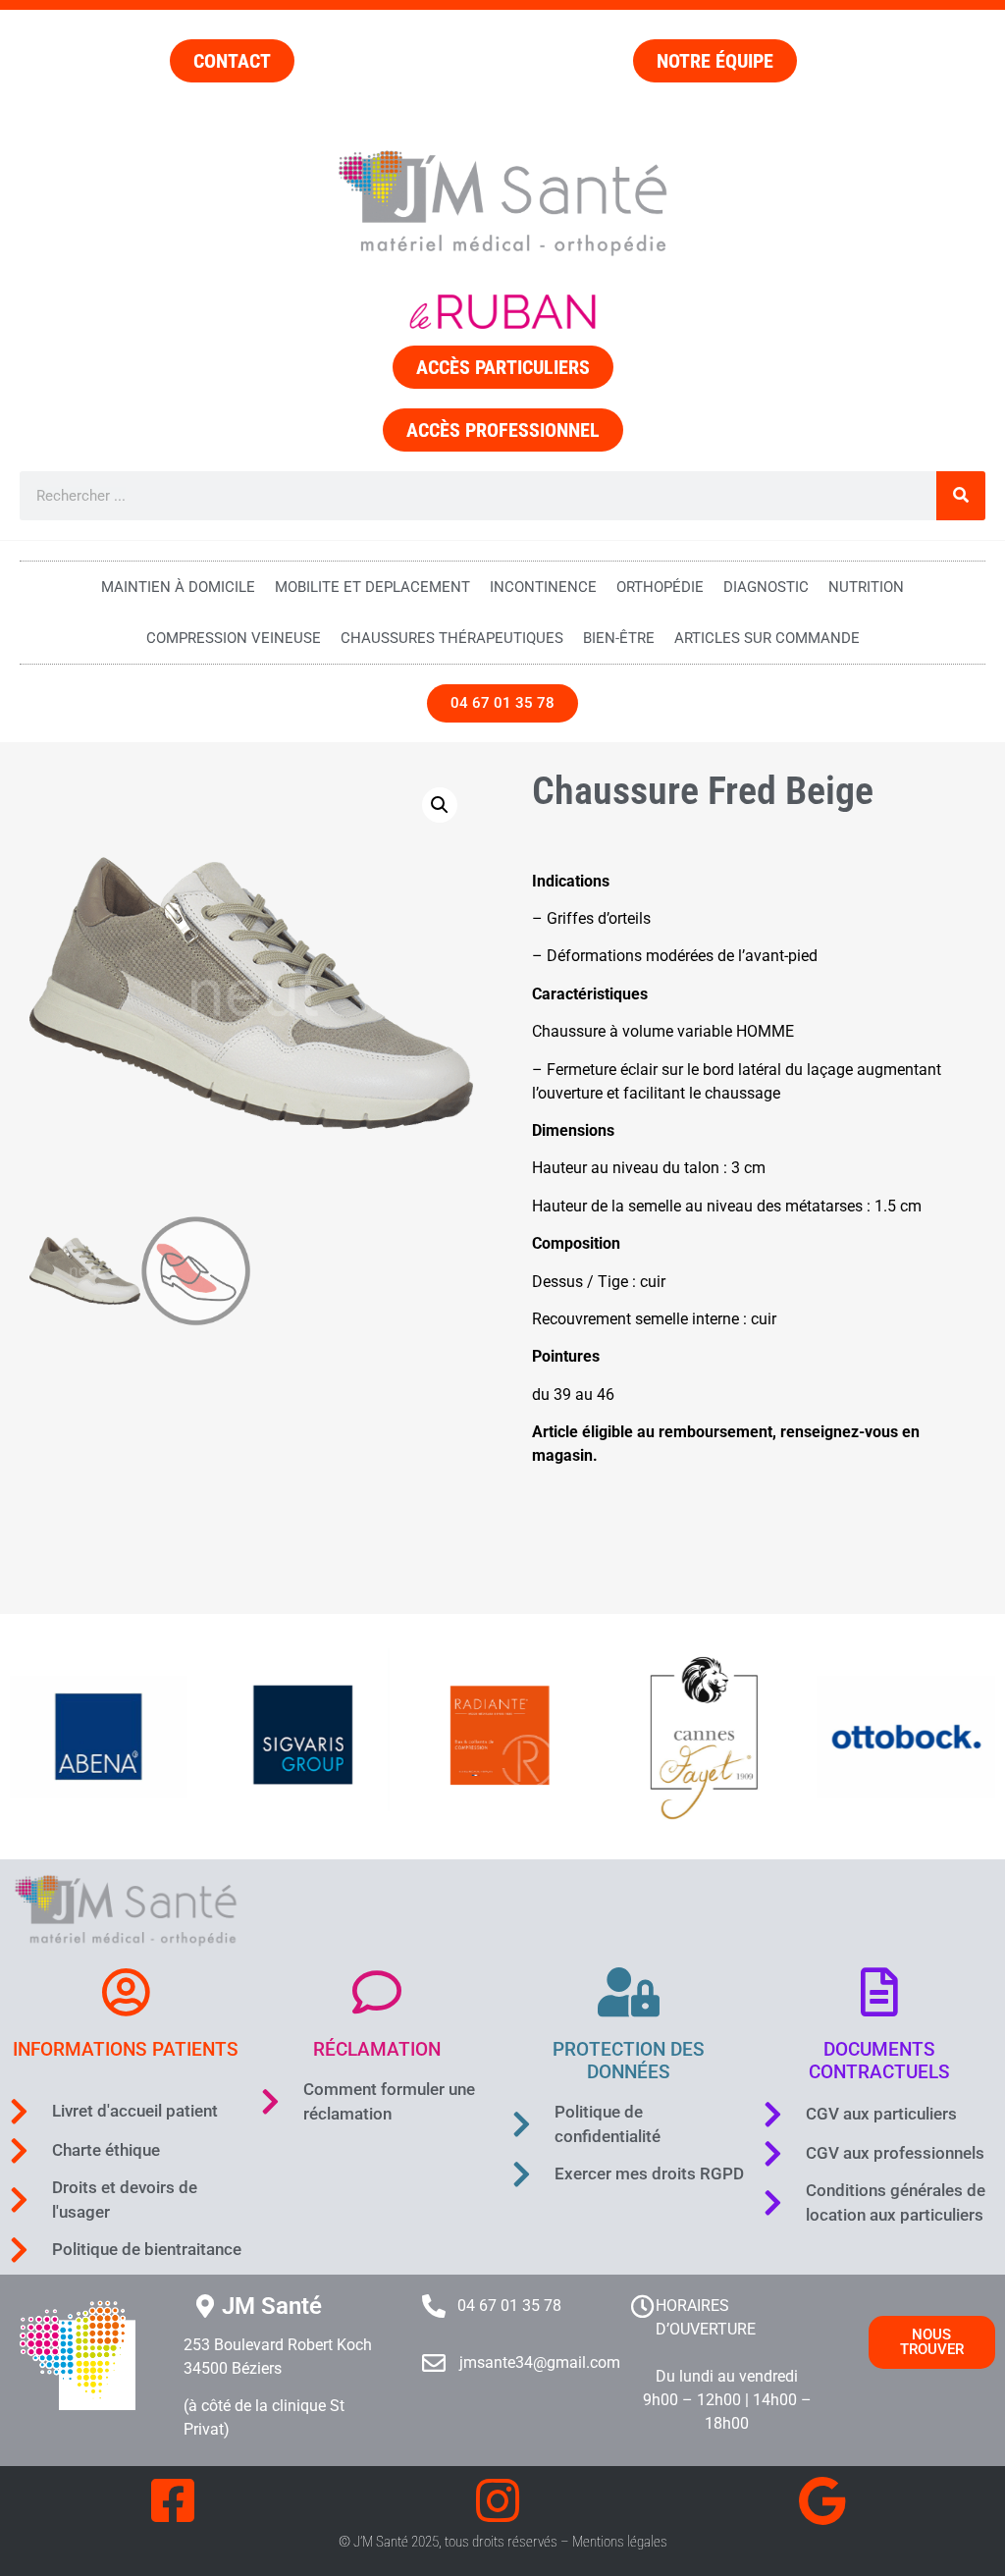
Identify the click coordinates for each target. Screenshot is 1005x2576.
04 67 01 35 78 (509, 2306)
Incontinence (543, 587)
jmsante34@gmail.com (540, 2362)
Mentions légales (620, 2542)
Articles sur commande (767, 638)
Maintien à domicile (178, 587)
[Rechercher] (961, 496)
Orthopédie (660, 587)
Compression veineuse (234, 638)
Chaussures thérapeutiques (452, 638)
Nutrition (866, 587)
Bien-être (619, 638)
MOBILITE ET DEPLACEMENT (372, 587)
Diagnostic (766, 587)
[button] (440, 805)
